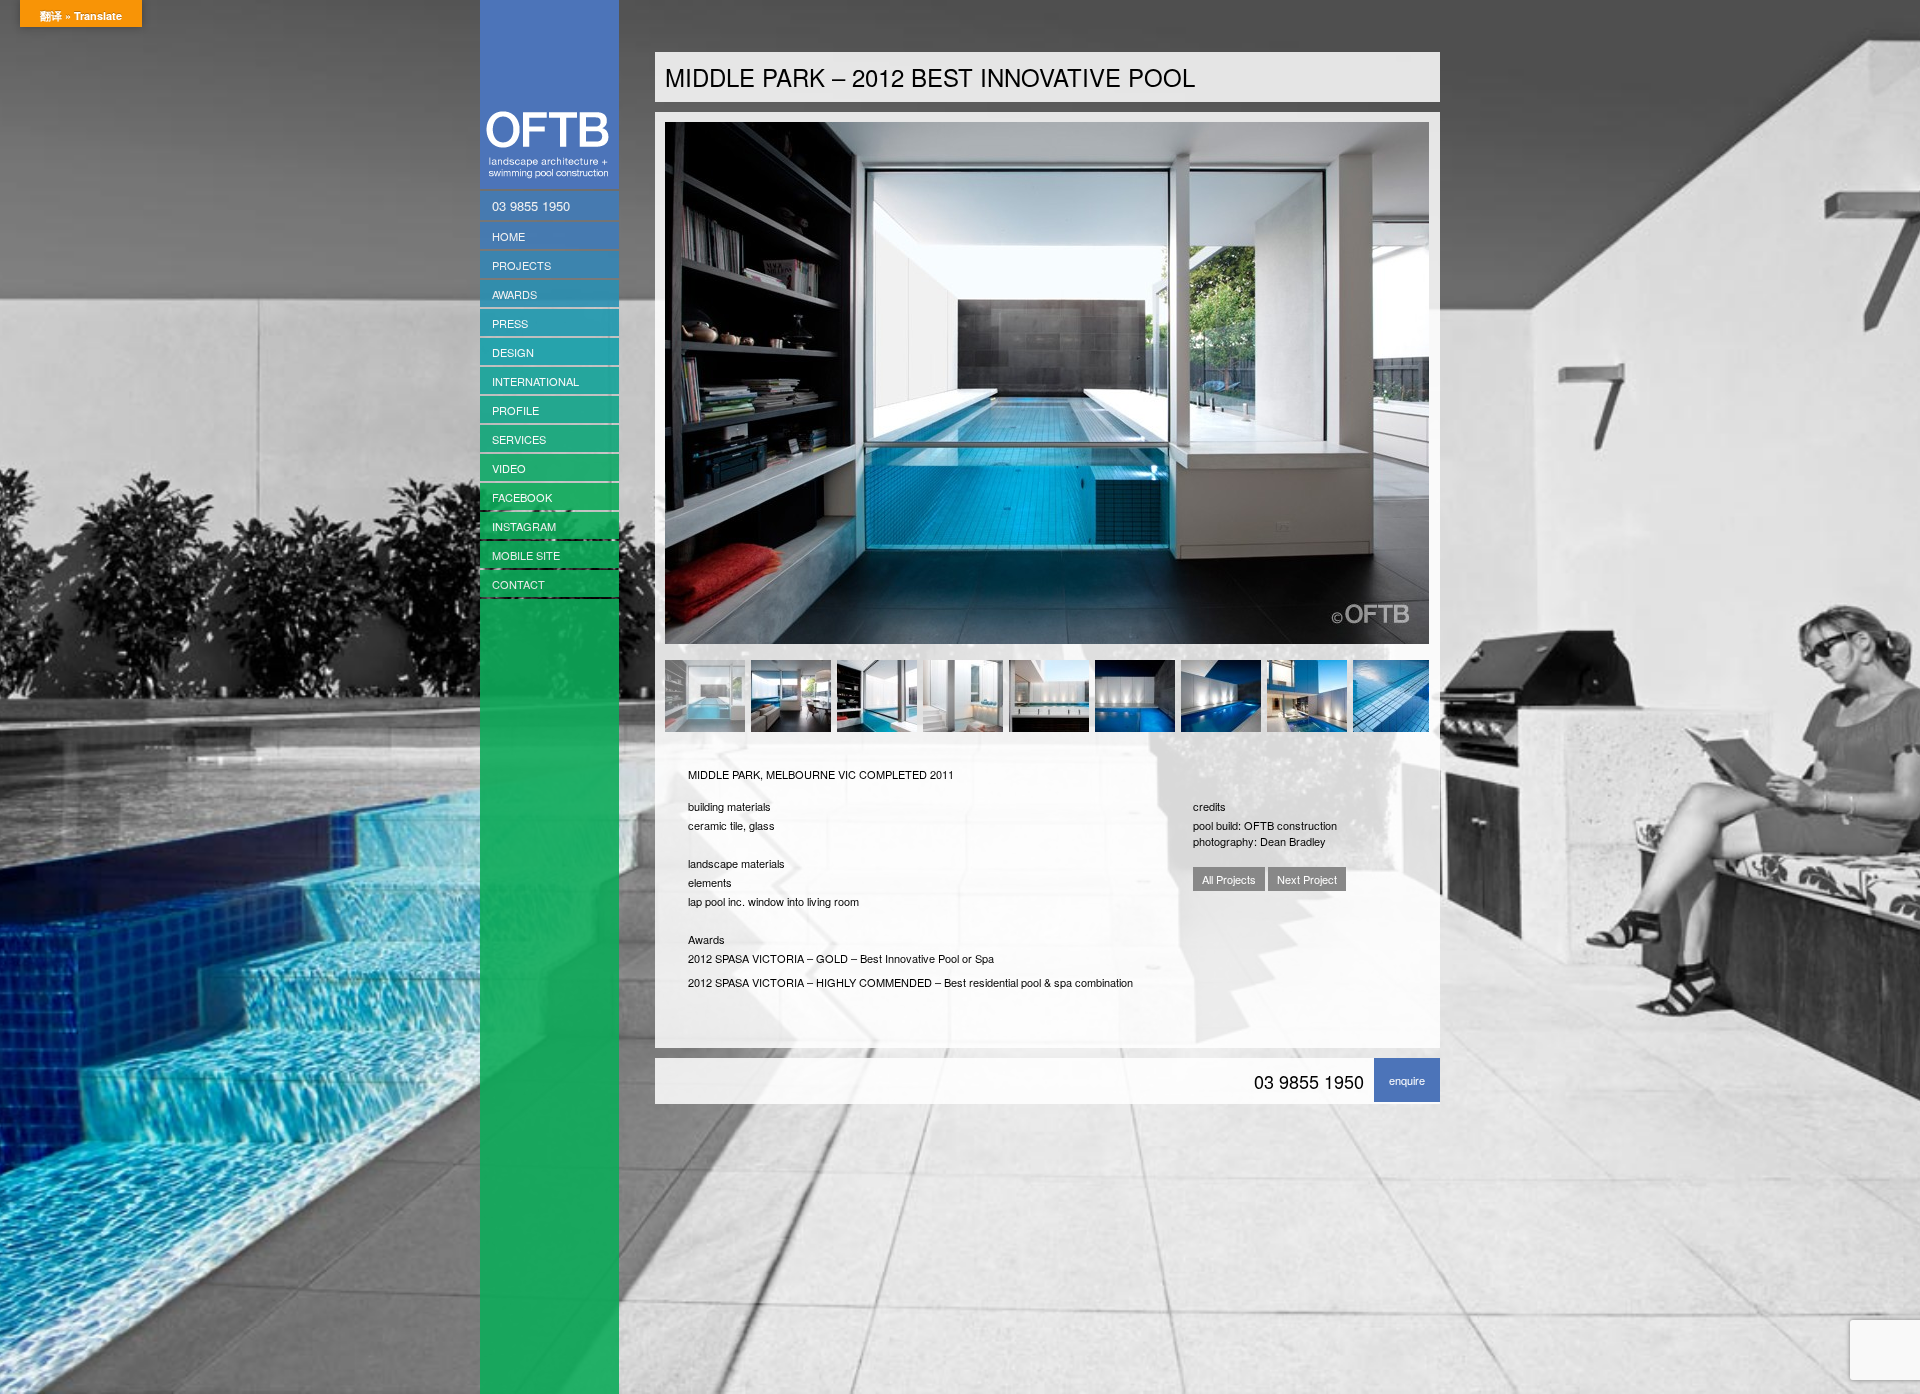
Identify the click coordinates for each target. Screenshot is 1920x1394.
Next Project (1307, 879)
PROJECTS (521, 265)
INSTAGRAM (524, 526)
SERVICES (519, 439)
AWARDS (514, 294)
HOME (508, 236)
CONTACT (518, 584)
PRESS (510, 323)
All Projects (1229, 879)
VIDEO (509, 468)
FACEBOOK (522, 497)
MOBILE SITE (526, 555)
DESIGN (513, 352)
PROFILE (515, 410)
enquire (1407, 1080)
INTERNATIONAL (535, 381)
